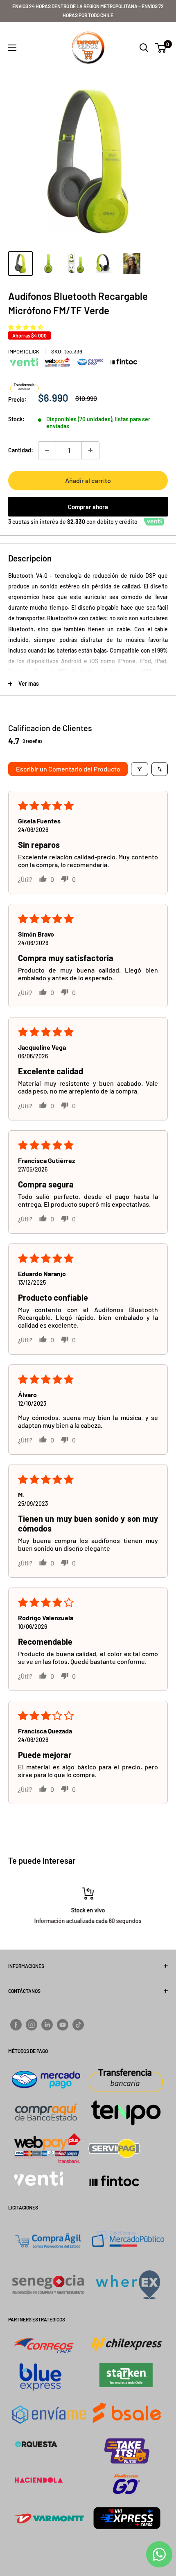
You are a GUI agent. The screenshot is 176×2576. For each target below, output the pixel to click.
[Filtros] (140, 769)
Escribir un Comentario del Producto (68, 769)
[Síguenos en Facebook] (16, 2025)
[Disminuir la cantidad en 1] (47, 450)
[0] (161, 48)
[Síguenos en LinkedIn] (47, 2025)
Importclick (24, 351)
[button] (26, 327)
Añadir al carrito (88, 480)
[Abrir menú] (12, 48)
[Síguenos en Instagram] (32, 2025)
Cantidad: (21, 450)
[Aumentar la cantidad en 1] (90, 450)
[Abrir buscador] (144, 48)
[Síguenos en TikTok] (78, 2025)
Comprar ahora (88, 507)
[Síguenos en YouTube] (63, 2025)
